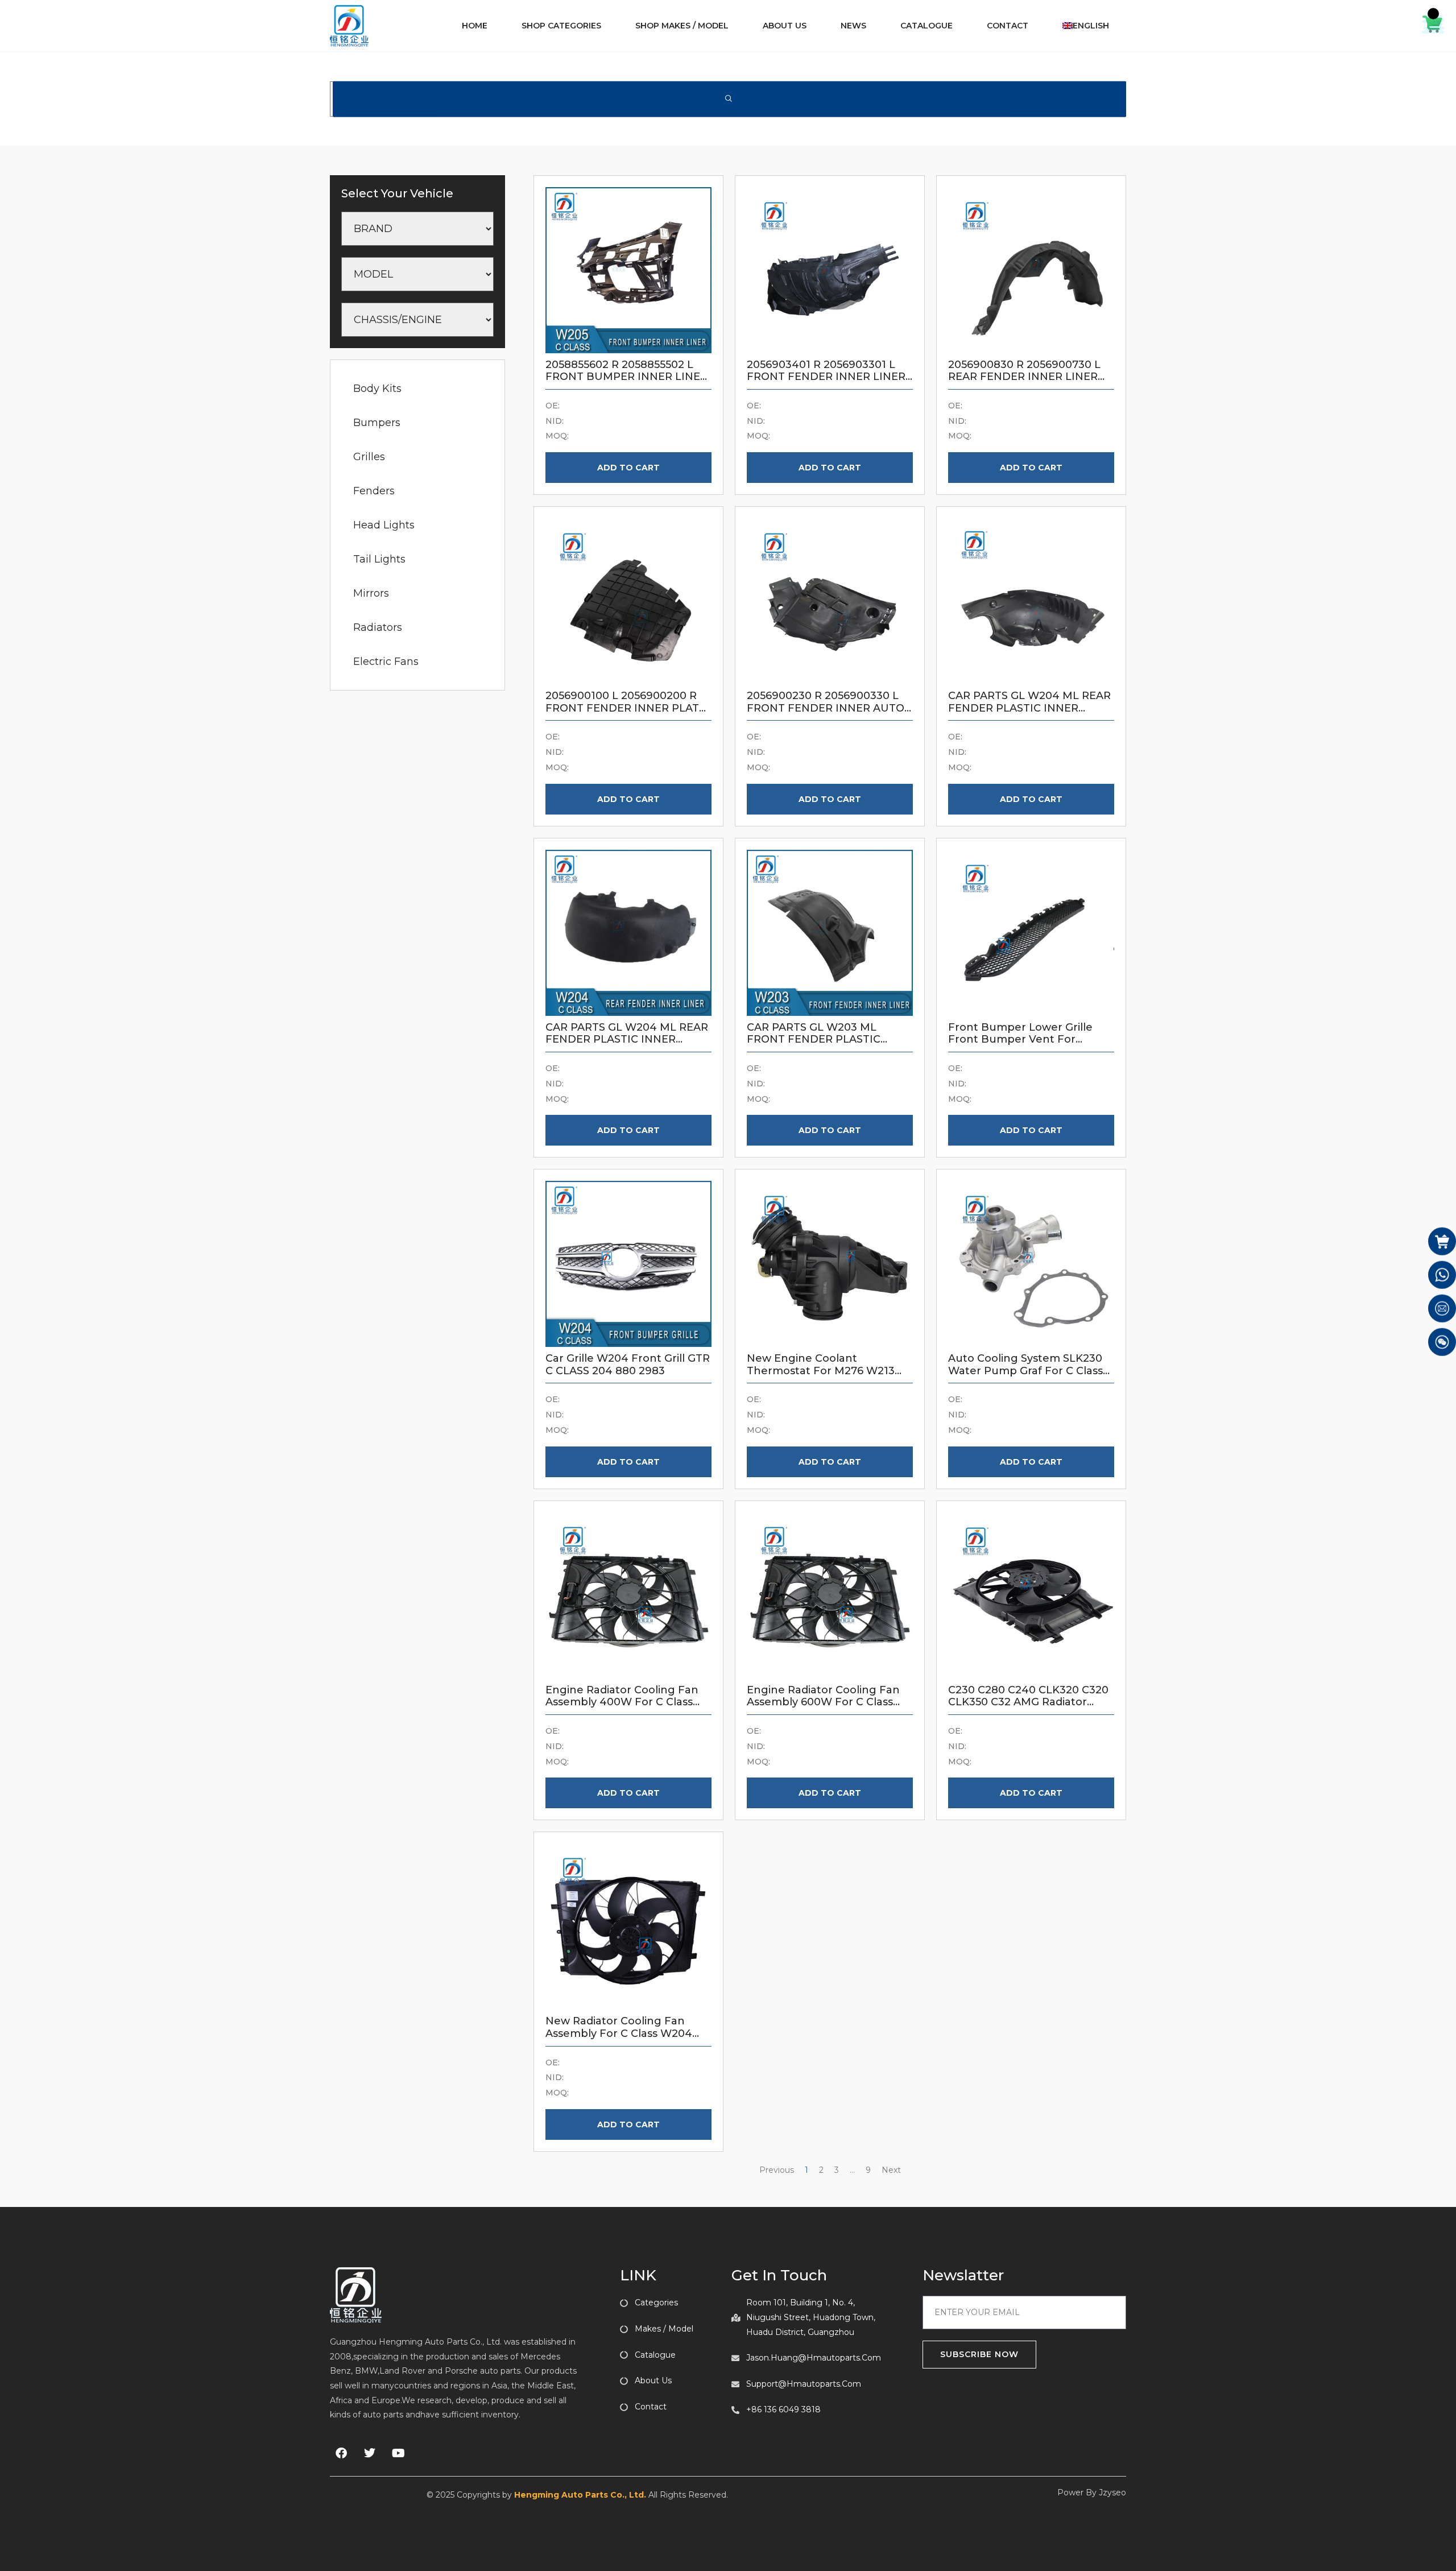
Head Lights (384, 525)
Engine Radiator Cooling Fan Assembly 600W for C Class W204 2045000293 (823, 1702)
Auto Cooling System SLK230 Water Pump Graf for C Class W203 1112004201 (1025, 1371)
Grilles (369, 457)
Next (891, 2170)
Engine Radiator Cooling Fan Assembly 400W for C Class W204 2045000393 (622, 1702)
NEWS (853, 26)
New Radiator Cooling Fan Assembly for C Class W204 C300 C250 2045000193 (619, 2033)
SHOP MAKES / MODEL (682, 26)
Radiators (378, 627)
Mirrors (371, 593)
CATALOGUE (926, 26)
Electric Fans (386, 662)
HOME (475, 26)
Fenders (374, 491)
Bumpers (377, 423)
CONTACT (1008, 26)
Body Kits (377, 388)
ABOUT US (785, 26)
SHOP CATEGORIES (561, 26)
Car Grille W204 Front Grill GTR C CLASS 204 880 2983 (628, 1365)
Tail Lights (379, 559)
